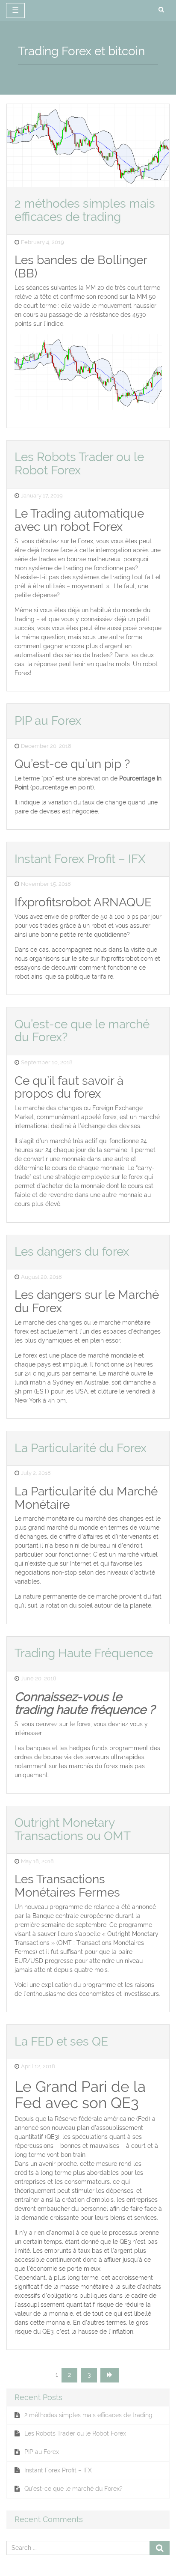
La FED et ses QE (61, 2041)
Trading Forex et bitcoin (81, 51)
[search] (161, 10)
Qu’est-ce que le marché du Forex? (82, 1031)
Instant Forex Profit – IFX (80, 859)
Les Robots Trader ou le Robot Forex (79, 464)
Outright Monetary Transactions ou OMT (73, 1829)
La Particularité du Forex (81, 1448)
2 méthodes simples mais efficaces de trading (85, 210)
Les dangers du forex (72, 1252)
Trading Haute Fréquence (84, 1653)
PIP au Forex (48, 721)
